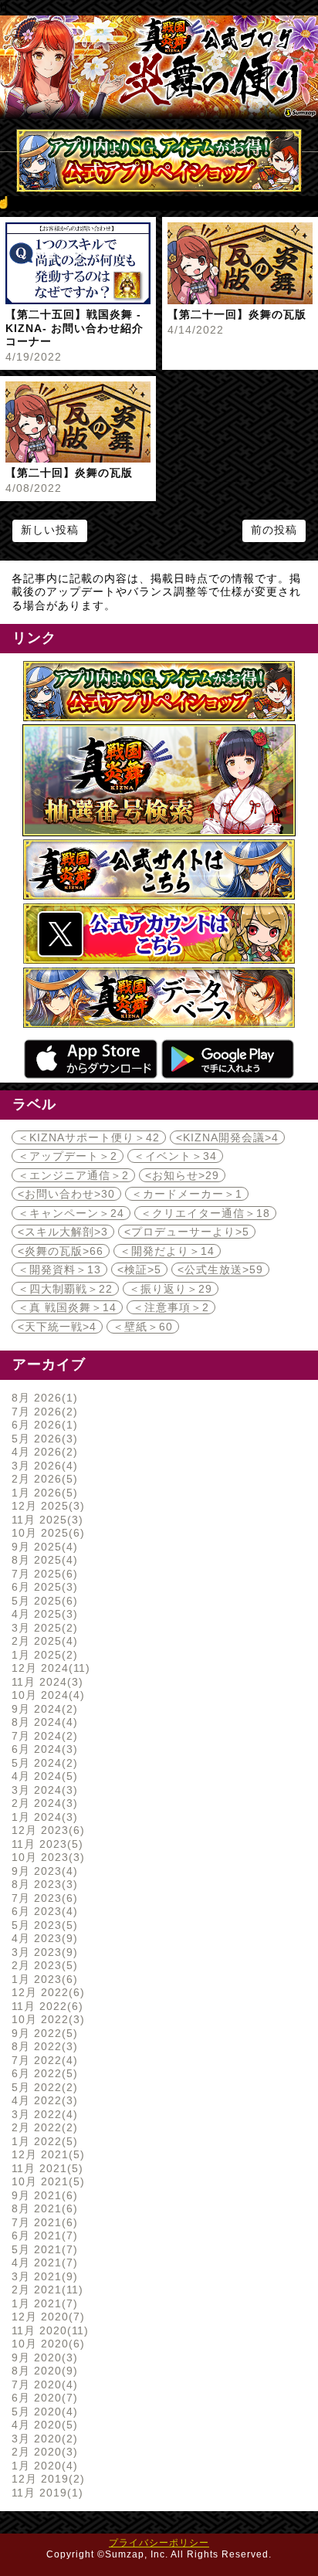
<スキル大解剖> (63, 1232)
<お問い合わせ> (66, 1194)
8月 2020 (42, 2371)
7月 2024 (42, 1736)
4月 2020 (42, 2425)
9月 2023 (42, 1871)
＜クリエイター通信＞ (205, 1213)
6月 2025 (42, 1587)
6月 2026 (42, 1425)
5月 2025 (42, 1601)
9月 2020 (42, 2357)
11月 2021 (45, 2168)
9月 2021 (42, 2195)
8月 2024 (42, 1722)
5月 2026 (42, 1439)
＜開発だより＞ (167, 1251)
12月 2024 (49, 1668)
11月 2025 (45, 1520)
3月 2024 (42, 1790)
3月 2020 (42, 2439)
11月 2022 (45, 2006)
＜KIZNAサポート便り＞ (89, 1137)
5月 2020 (42, 2412)
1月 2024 (42, 1817)
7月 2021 (42, 2222)
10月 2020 (46, 2344)
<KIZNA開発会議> (227, 1137)
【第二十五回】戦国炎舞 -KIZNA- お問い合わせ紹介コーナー (74, 328)
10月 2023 (46, 1857)
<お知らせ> (182, 1175)
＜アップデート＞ (68, 1156)
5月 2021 (42, 2249)
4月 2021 (42, 2262)
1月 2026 (42, 1493)
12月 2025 (46, 1506)
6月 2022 (42, 2073)
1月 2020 (42, 2466)
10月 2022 (46, 2019)
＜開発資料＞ (59, 1269)
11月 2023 (45, 1844)
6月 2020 (42, 2398)
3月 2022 (42, 2114)
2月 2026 (42, 1479)
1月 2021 (42, 2303)
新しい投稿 (50, 530)
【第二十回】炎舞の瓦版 (69, 473)
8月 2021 (42, 2208)
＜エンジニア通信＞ (73, 1175)
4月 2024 (42, 1776)
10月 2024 (46, 1695)
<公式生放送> (220, 1269)
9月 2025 (42, 1547)
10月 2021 (46, 2181)
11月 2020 (48, 2330)
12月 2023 (46, 1830)
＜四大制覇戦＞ (65, 1289)
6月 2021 (42, 2235)
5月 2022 (42, 2087)
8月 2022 (42, 2046)
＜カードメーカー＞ (187, 1194)
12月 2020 (46, 2317)
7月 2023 (42, 1898)
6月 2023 (42, 1911)
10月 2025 (46, 1533)
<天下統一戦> (57, 1327)
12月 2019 (46, 2479)
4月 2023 (42, 1938)
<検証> (139, 1269)
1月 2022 (42, 2141)
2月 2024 (42, 1803)
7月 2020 (42, 2384)
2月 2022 (42, 2127)
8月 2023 (42, 1884)
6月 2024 (42, 1749)
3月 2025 (42, 1628)
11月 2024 (45, 1682)
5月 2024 (42, 1763)
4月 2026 (42, 1452)
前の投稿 (274, 530)
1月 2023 (42, 1979)
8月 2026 (42, 1398)
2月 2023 (42, 1965)
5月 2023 (42, 1925)
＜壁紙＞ (143, 1327)
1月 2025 (42, 1655)
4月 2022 (42, 2100)
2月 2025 (42, 1641)
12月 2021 (46, 2154)
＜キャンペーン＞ (71, 1213)
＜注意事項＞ (171, 1307)
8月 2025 (42, 1560)
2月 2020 (42, 2452)
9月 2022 (42, 2033)
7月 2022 (42, 2060)
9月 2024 (42, 1709)
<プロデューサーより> (187, 1232)
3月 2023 (42, 1952)
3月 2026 (42, 1466)
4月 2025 (42, 1614)
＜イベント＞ (175, 1156)
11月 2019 (45, 2493)
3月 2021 (42, 2276)
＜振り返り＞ (171, 1289)
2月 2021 (45, 2290)
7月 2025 (42, 1574)
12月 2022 (46, 1992)
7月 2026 (42, 1412)
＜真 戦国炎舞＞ (67, 1307)
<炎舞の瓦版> (61, 1251)
